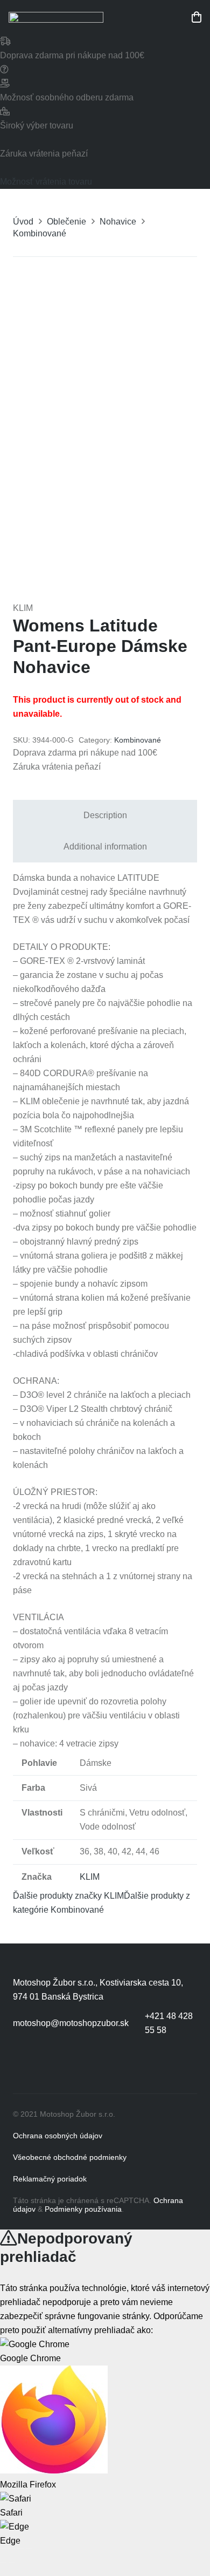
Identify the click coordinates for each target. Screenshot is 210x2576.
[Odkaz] (56, 17)
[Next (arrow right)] (12, 2563)
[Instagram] (67, 2067)
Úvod (23, 222)
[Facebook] (24, 2067)
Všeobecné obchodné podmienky (70, 2157)
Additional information (105, 847)
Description (105, 815)
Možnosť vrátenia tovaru (46, 182)
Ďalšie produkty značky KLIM (68, 1896)
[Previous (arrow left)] (3, 2563)
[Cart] (197, 17)
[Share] (12, 2548)
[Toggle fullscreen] (20, 2548)
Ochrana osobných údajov (58, 2136)
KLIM (90, 1877)
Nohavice (118, 222)
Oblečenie (66, 222)
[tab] (105, 815)
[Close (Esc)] (3, 2548)
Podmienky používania (83, 2209)
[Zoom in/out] (29, 2548)
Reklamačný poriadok (50, 2179)
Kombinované (40, 233)
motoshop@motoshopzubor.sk (71, 2023)
